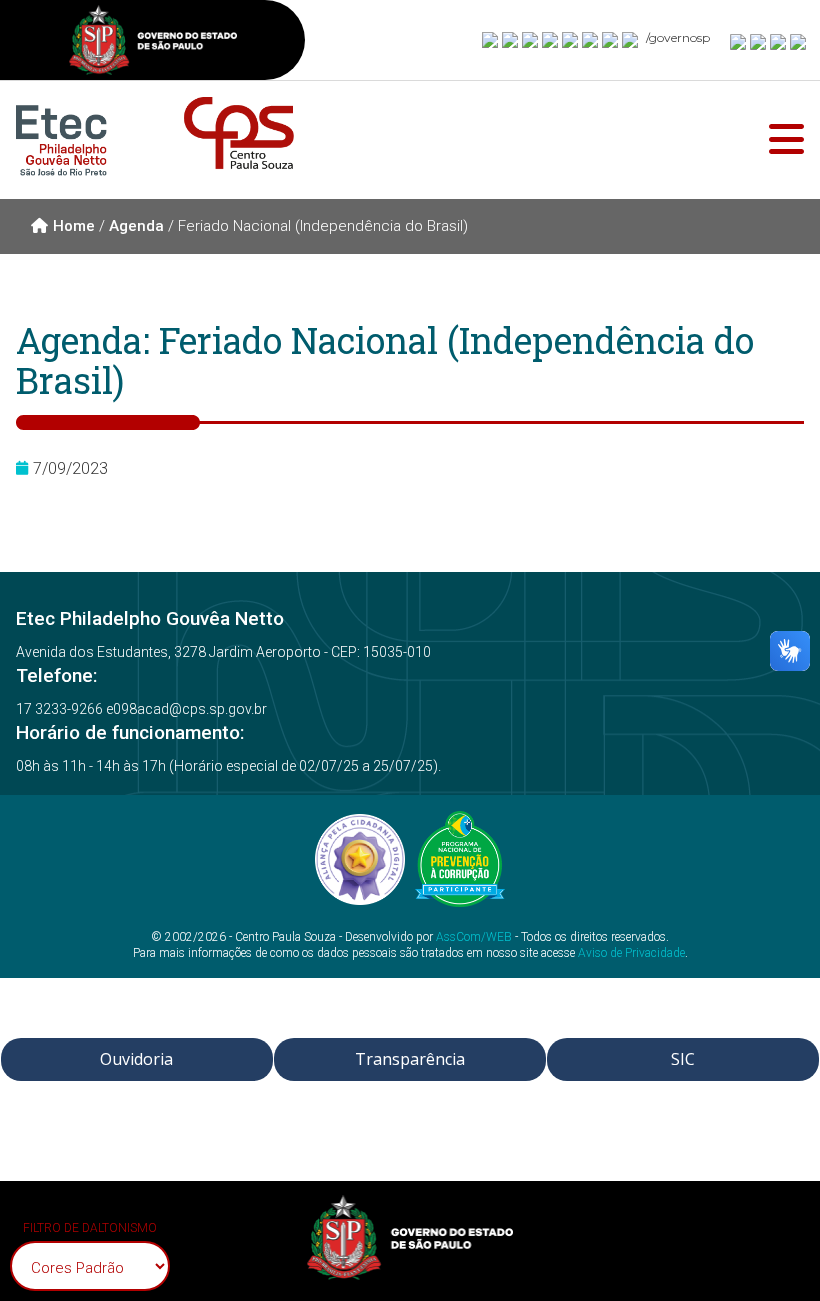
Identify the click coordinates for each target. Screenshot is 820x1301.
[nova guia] (799, 41)
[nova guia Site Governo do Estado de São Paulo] (153, 42)
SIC (683, 1059)
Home (74, 226)
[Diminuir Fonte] (759, 41)
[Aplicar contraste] (779, 41)
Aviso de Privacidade (631, 953)
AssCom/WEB (474, 937)
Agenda (136, 226)
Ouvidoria (136, 1059)
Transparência (410, 1059)
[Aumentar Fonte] (739, 41)
